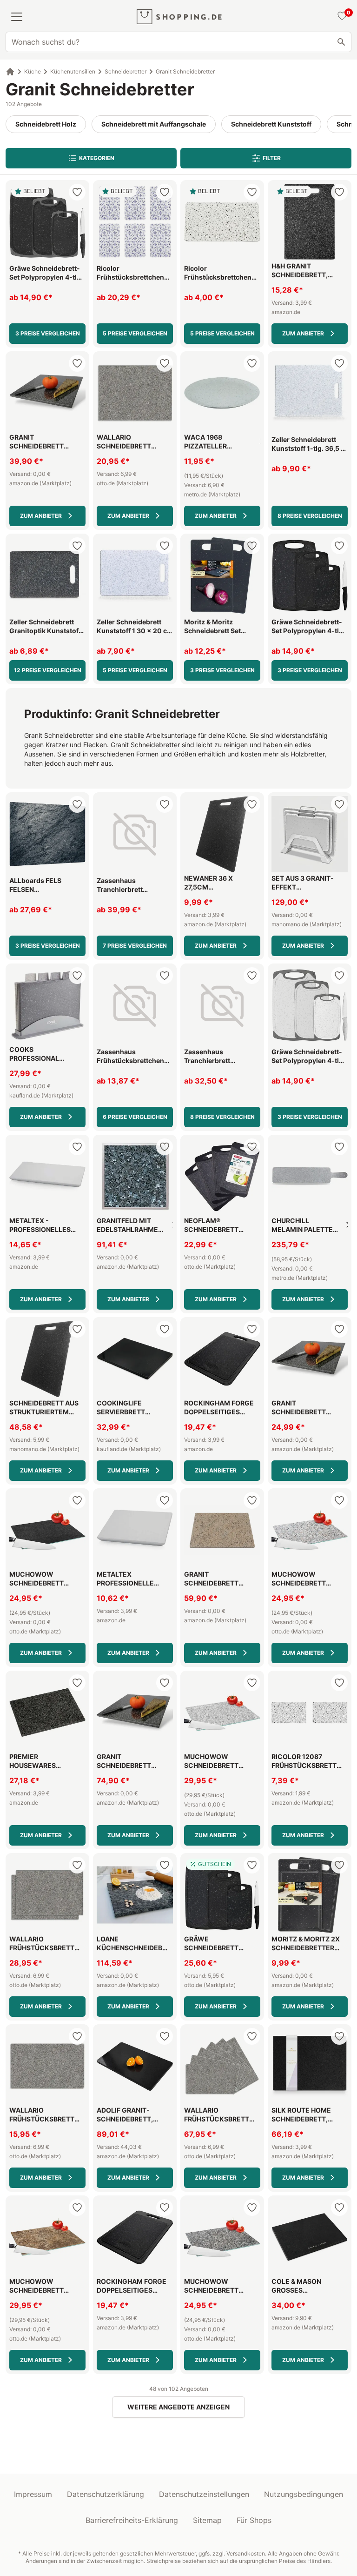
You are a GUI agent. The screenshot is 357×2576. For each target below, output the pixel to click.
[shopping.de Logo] (179, 17)
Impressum (33, 2494)
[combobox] (178, 42)
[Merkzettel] (341, 17)
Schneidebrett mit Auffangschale (154, 124)
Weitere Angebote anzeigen (178, 2407)
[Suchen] (341, 42)
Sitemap (207, 2520)
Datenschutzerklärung (106, 2494)
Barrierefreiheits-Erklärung (132, 2520)
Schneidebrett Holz (46, 124)
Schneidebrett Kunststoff (271, 124)
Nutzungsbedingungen (304, 2494)
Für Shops (254, 2520)
